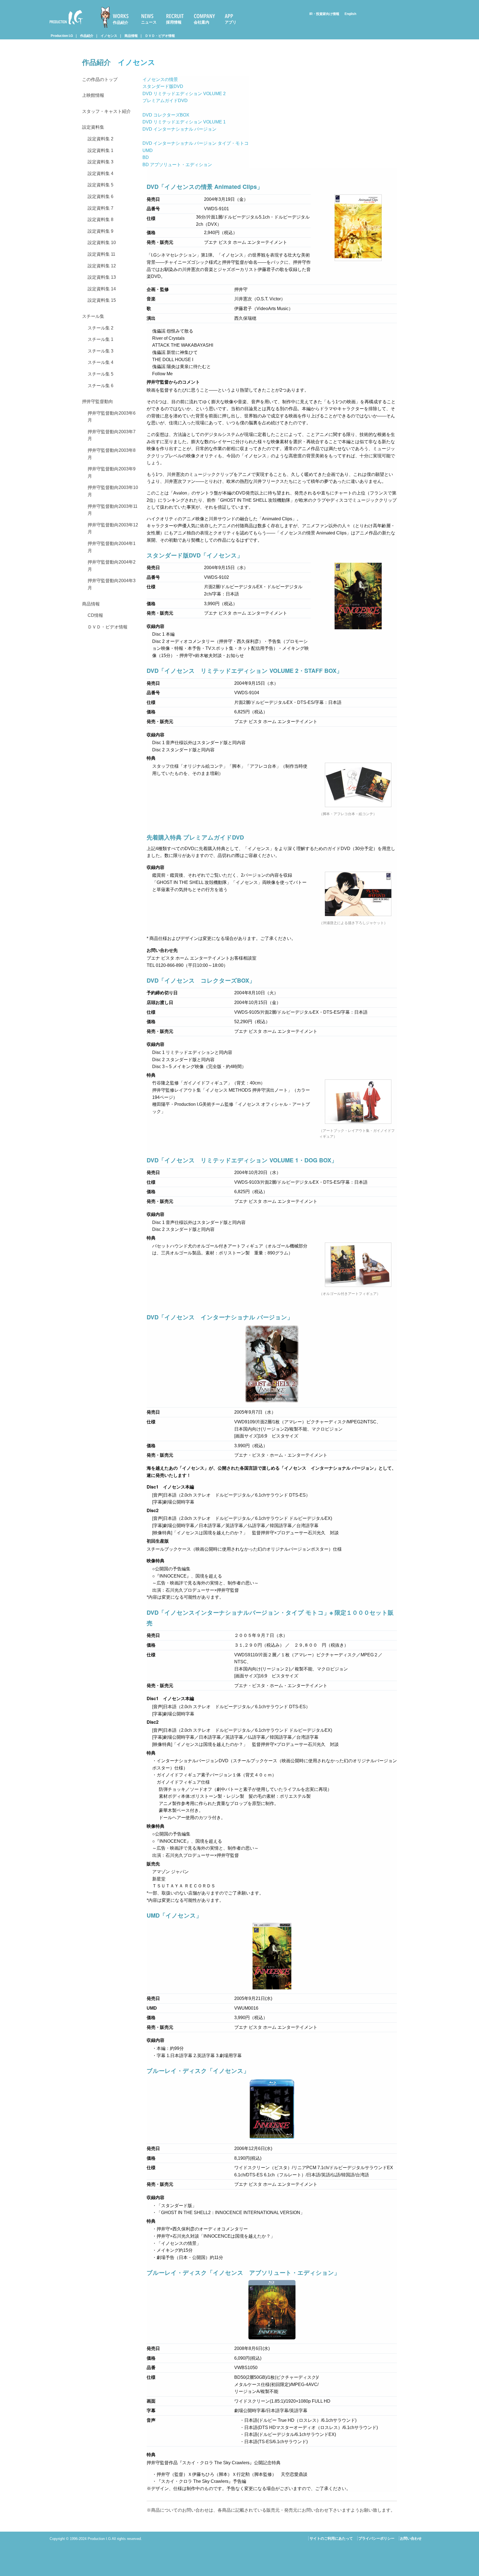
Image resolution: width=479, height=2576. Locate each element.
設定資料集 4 (100, 173)
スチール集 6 (100, 386)
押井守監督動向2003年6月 (112, 417)
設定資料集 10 (102, 243)
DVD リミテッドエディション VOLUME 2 (184, 94)
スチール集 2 (100, 328)
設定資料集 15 (102, 300)
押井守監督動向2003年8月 (112, 454)
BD (146, 157)
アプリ (231, 22)
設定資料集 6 (100, 197)
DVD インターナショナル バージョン (179, 129)
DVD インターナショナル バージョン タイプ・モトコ (196, 143)
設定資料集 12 (102, 266)
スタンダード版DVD (163, 86)
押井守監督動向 (98, 401)
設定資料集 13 (102, 277)
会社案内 (202, 22)
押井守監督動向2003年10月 (113, 491)
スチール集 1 (100, 339)
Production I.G (64, 25)
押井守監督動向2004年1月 (112, 547)
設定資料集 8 (100, 220)
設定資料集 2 (100, 139)
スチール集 (93, 316)
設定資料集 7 (100, 208)
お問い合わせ (411, 2538)
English (350, 14)
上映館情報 (93, 95)
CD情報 (95, 615)
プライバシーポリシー (376, 2538)
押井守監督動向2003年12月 (113, 528)
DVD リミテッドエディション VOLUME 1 (184, 122)
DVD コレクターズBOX (166, 115)
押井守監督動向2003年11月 (113, 510)
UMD (148, 150)
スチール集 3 (100, 351)
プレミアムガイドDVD (165, 101)
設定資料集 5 (100, 185)
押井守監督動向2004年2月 (112, 566)
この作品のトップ (100, 79)
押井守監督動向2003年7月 (112, 435)
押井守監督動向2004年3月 (112, 584)
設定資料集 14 (102, 289)
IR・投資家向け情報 (324, 14)
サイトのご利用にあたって (331, 2538)
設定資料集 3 (100, 162)
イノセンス (109, 36)
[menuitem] (117, 17)
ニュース (149, 22)
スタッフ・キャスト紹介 (106, 111)
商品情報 (131, 36)
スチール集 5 (100, 374)
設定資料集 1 (100, 150)
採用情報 (174, 22)
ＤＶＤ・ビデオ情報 (160, 36)
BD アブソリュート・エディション (177, 165)
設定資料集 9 (100, 231)
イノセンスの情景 (160, 79)
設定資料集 (93, 127)
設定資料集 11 (101, 254)
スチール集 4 (100, 362)
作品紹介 (121, 22)
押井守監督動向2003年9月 (112, 472)
